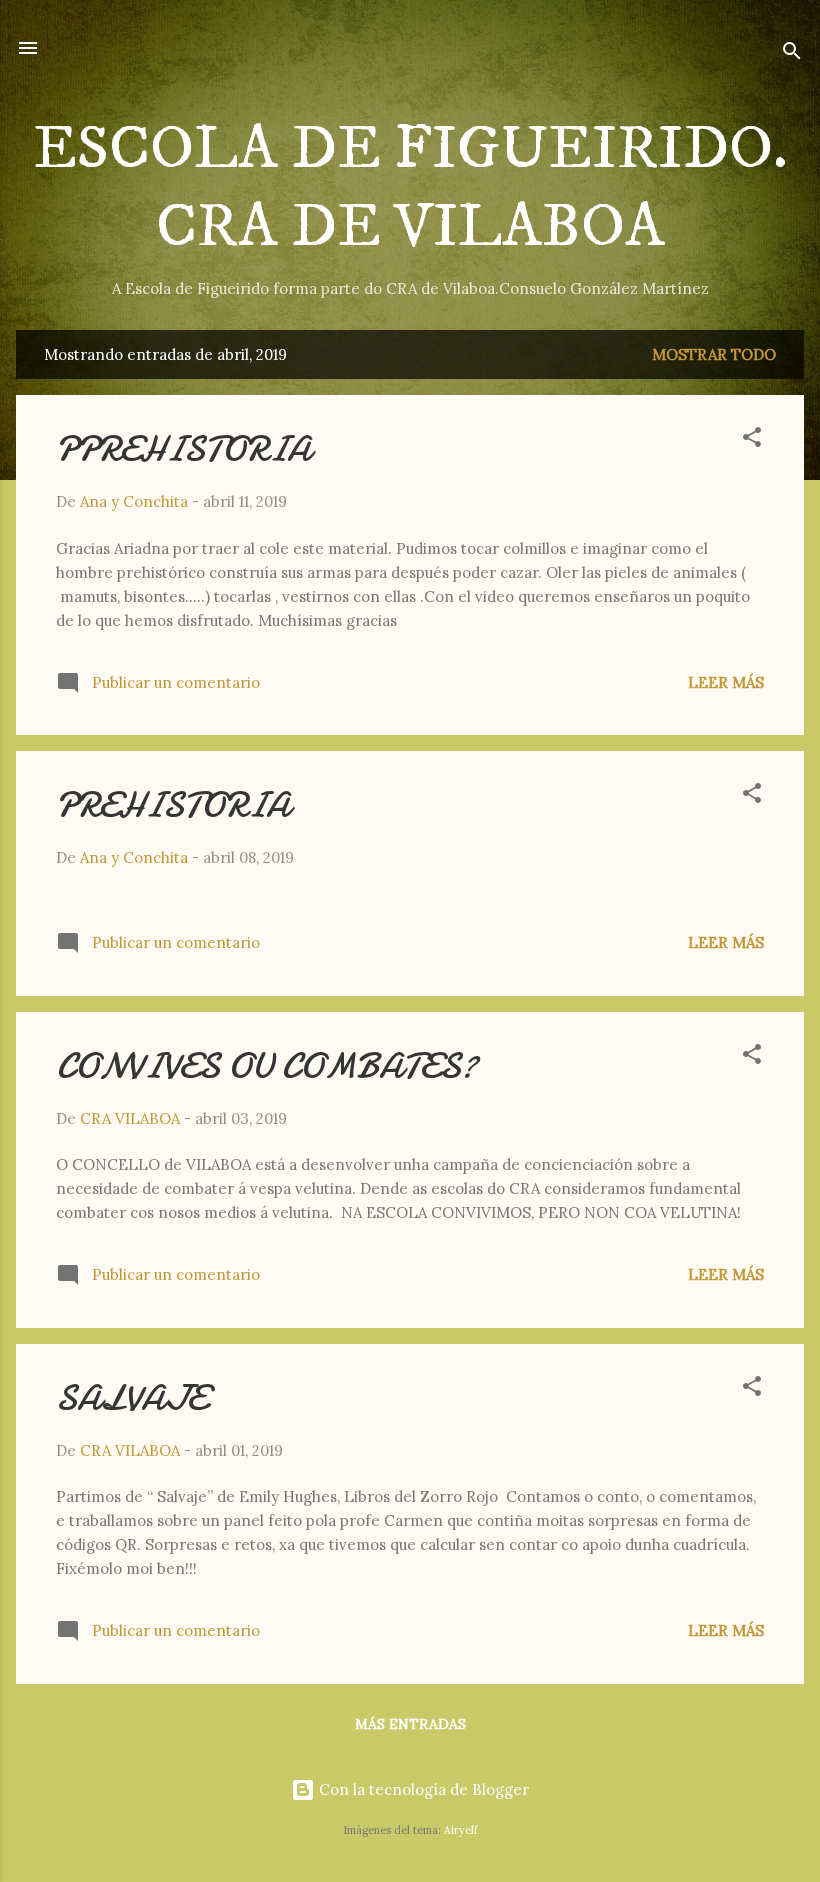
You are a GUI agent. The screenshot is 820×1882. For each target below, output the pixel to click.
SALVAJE (131, 1398)
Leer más (726, 682)
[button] (752, 440)
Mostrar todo (714, 354)
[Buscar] (792, 54)
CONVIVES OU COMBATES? (266, 1066)
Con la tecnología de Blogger (422, 1789)
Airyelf (460, 1830)
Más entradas (410, 1724)
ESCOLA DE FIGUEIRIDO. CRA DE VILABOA (410, 188)
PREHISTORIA (173, 805)
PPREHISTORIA (183, 449)
